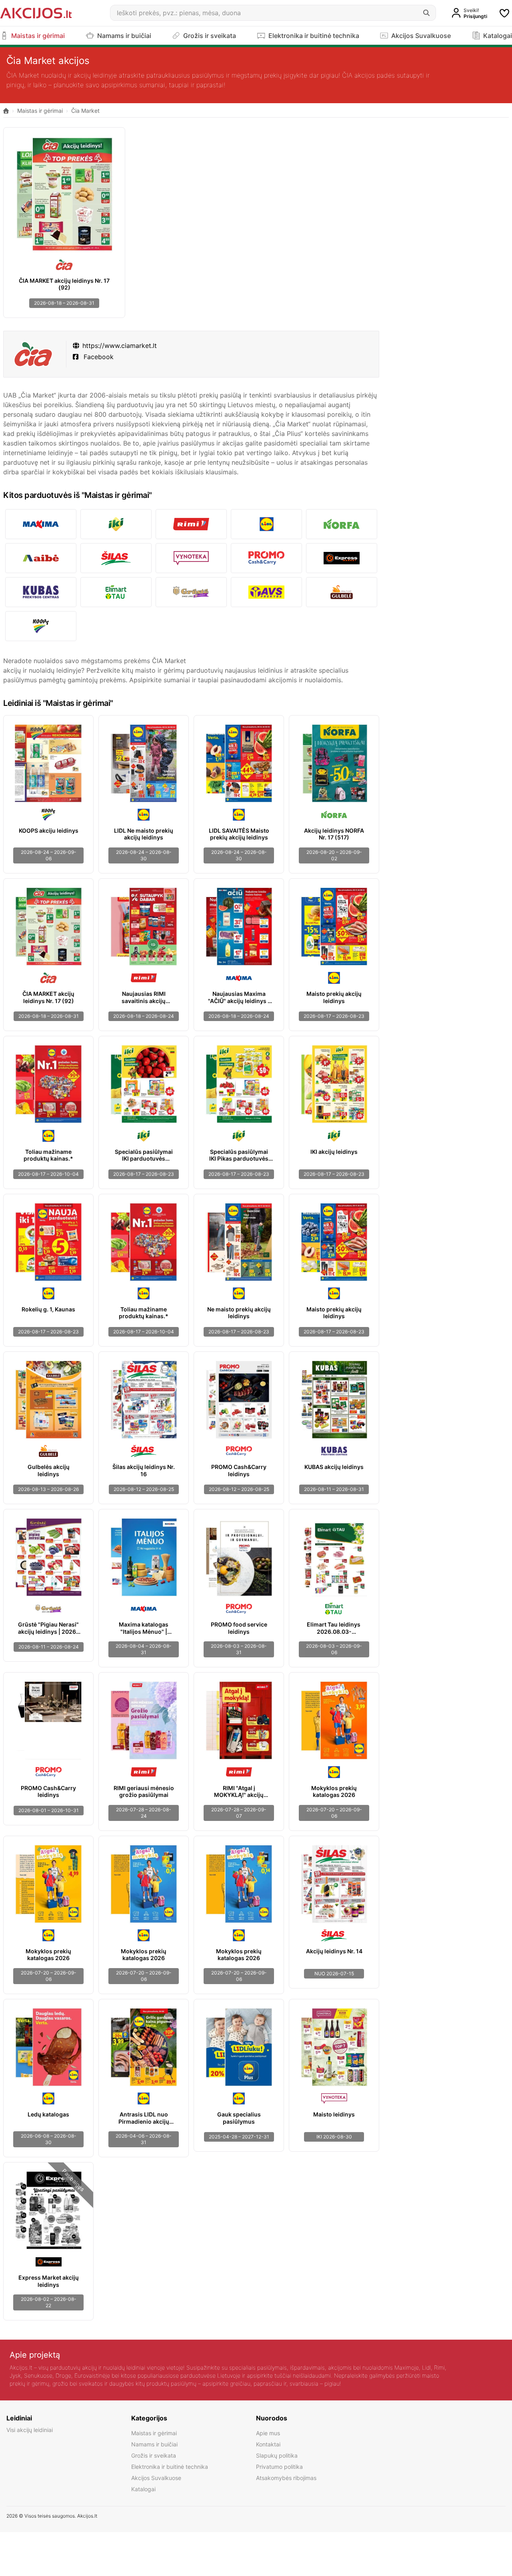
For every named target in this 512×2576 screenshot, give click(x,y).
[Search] (426, 13)
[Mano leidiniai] (504, 13)
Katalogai (143, 2489)
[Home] (6, 111)
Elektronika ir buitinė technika (170, 2467)
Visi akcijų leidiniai (30, 2430)
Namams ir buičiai (154, 2444)
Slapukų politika (277, 2455)
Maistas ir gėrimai (40, 111)
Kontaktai (268, 2444)
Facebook (98, 357)
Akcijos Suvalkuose (156, 2478)
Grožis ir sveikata (154, 2455)
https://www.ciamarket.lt (120, 346)
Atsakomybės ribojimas (286, 2478)
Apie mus (268, 2433)
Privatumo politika (279, 2467)
